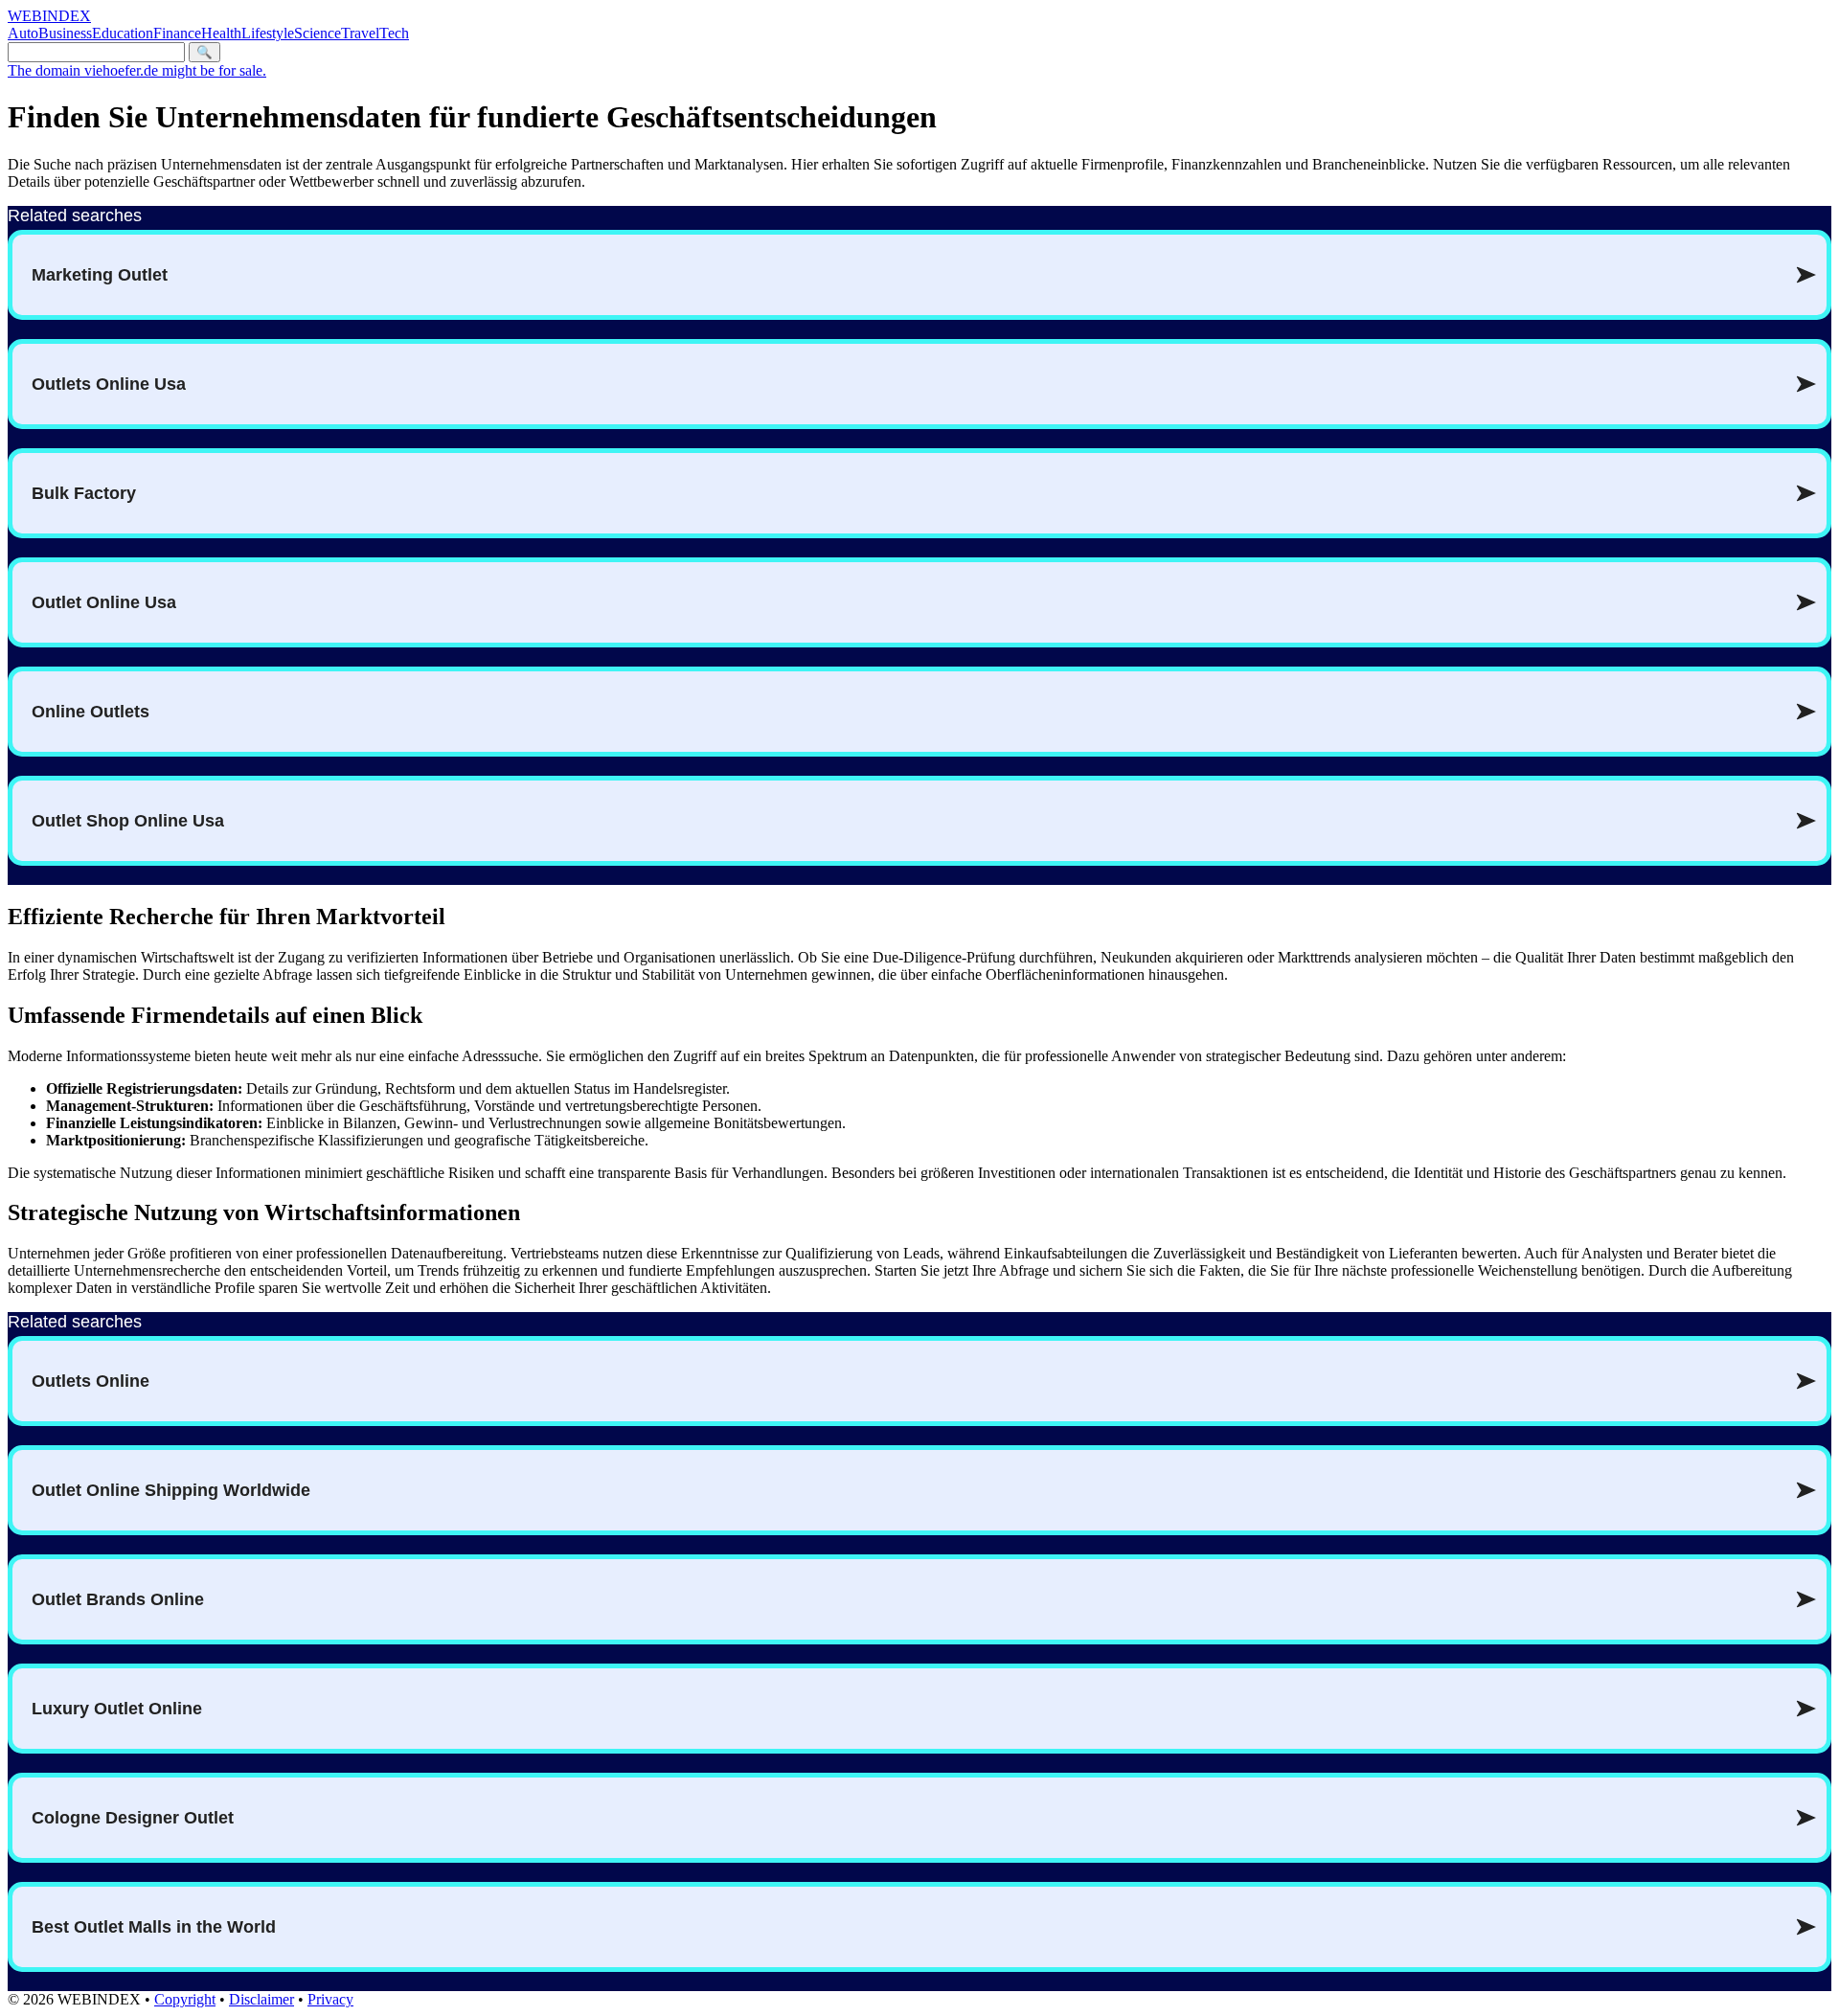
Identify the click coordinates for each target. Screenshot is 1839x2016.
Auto (23, 33)
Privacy (330, 1999)
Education (123, 33)
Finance (177, 33)
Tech (394, 33)
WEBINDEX (49, 16)
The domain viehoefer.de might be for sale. (137, 70)
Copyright (185, 1999)
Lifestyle (268, 33)
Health (221, 33)
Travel (360, 33)
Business (65, 33)
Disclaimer (261, 1999)
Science (318, 33)
